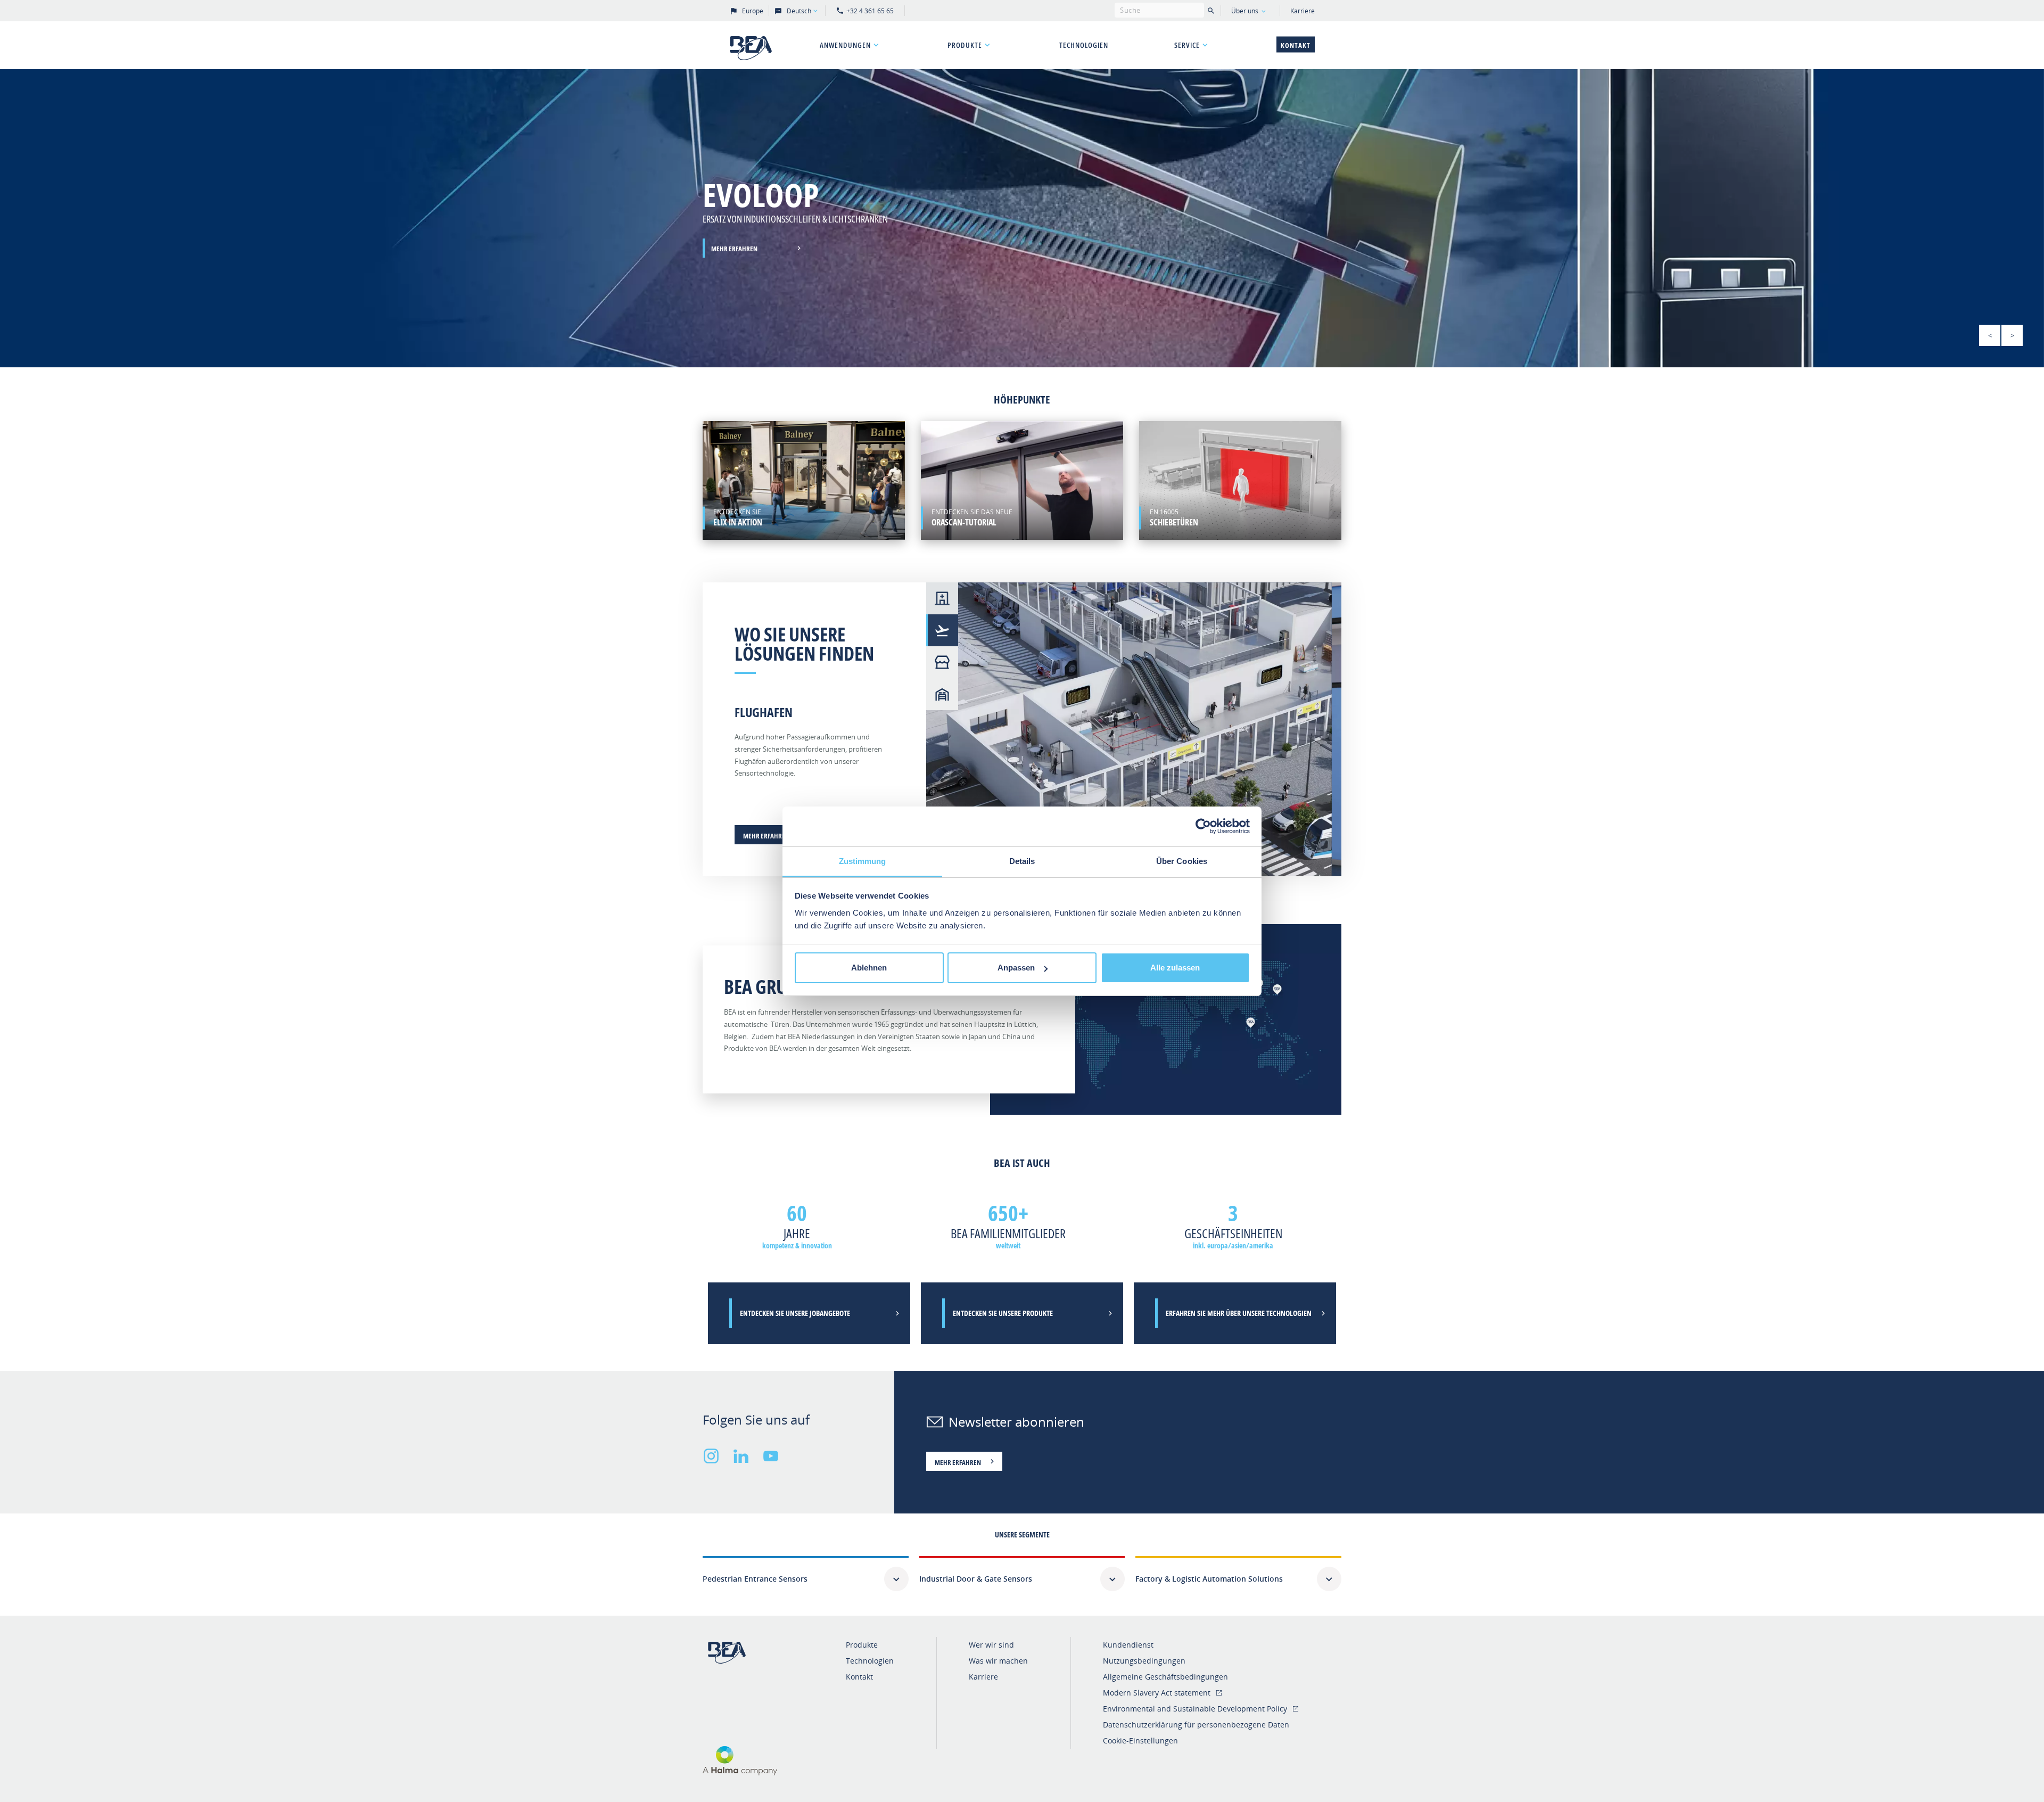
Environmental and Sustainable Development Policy (1195, 1709)
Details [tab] (1022, 861)
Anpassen (1016, 968)
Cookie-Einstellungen (1140, 1741)
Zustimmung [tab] (863, 861)
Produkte (965, 45)
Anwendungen (845, 45)
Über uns (1245, 11)
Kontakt (1296, 45)
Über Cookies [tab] (1182, 861)
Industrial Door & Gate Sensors (976, 1579)
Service (1187, 45)
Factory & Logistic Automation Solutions (1209, 1579)
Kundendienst (1128, 1645)
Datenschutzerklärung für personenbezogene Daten (1196, 1725)
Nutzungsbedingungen (1144, 1661)
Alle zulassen (1175, 968)
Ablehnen (869, 968)
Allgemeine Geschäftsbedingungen (1165, 1677)
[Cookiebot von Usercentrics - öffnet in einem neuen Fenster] (1203, 826)
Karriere (1303, 11)
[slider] (1022, 218)
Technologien (1084, 45)
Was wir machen (998, 1661)
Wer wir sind (991, 1645)
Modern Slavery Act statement (1157, 1693)
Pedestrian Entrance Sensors (755, 1579)
